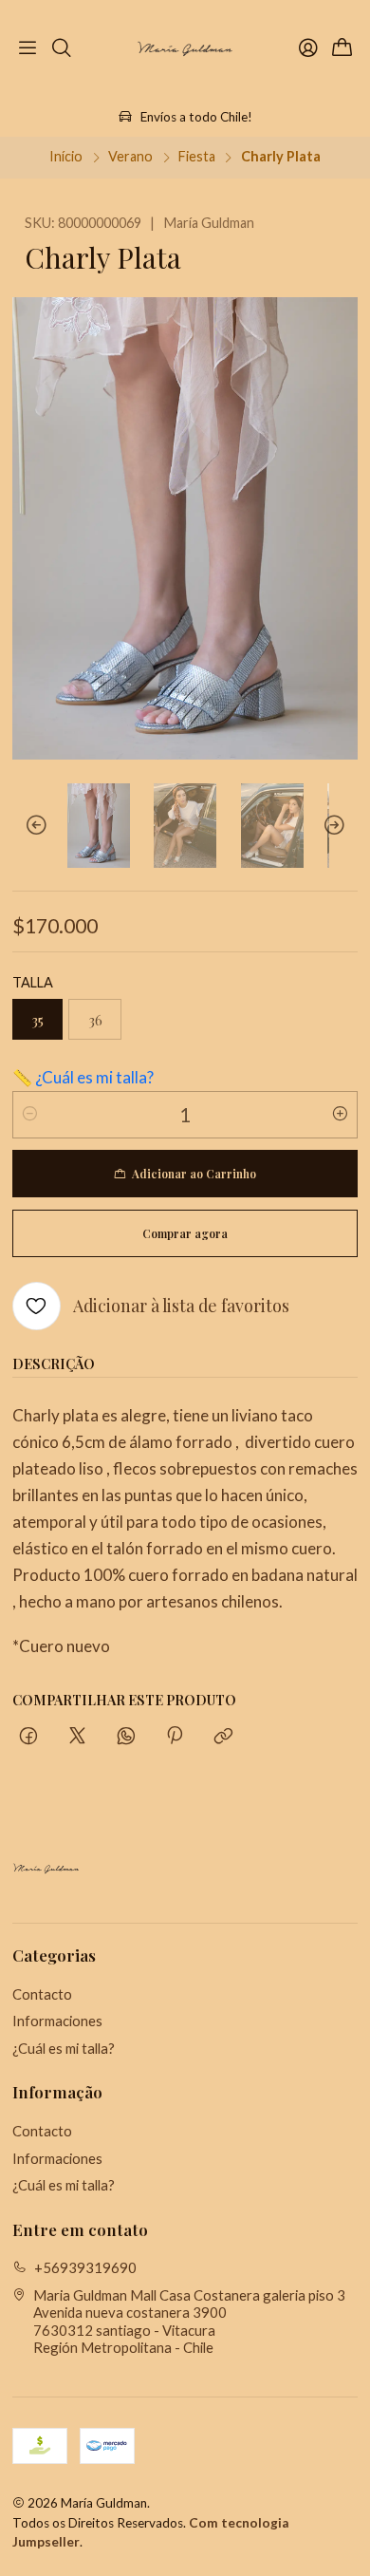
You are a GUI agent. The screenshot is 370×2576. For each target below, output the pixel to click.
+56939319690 (85, 2267)
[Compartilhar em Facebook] (29, 1736)
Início (66, 157)
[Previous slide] (27, 825)
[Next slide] (343, 825)
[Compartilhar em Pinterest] (175, 1736)
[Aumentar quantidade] (340, 1115)
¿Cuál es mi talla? (64, 2048)
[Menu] (28, 49)
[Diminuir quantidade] (30, 1115)
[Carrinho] (342, 49)
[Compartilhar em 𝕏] (77, 1736)
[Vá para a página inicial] (185, 49)
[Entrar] (308, 49)
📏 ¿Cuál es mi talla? (83, 1077)
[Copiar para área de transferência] (224, 1736)
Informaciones (57, 2021)
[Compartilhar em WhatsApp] (126, 1736)
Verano (130, 157)
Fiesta (197, 157)
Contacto (42, 1994)
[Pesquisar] (62, 49)
